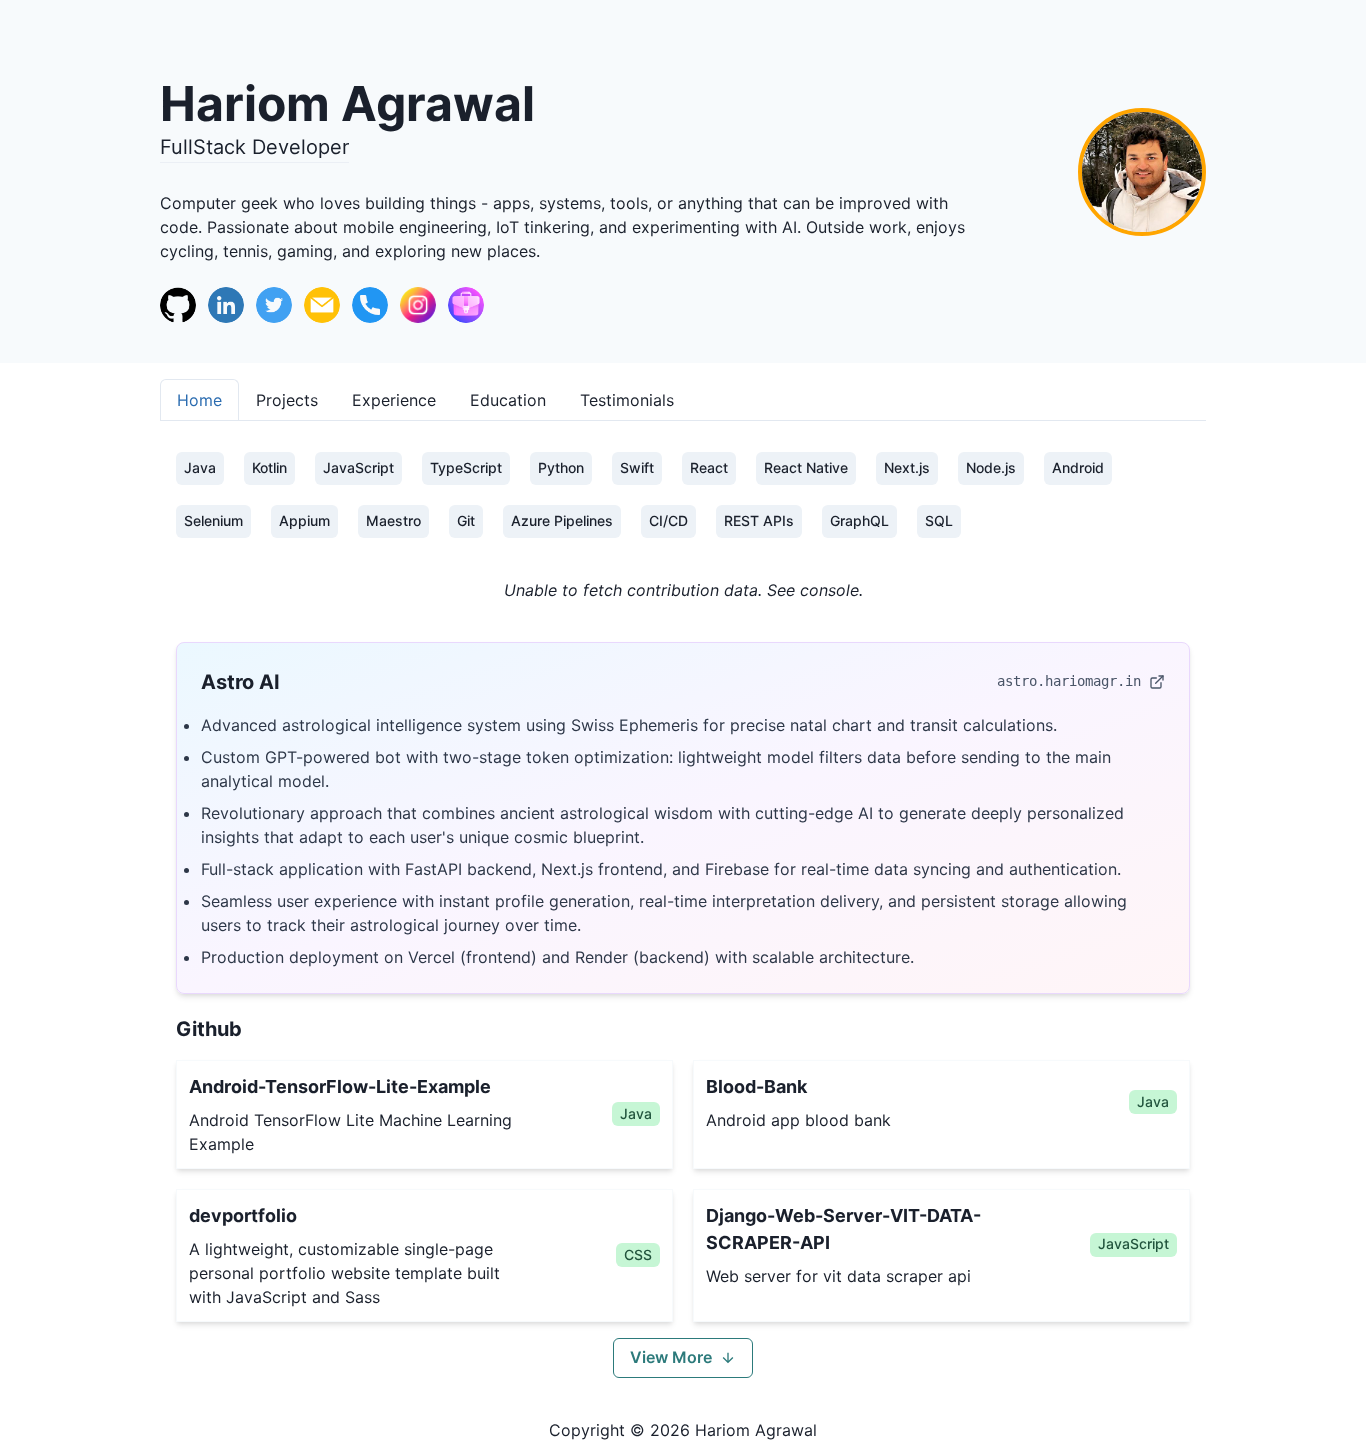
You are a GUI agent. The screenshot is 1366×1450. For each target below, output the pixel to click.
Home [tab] (199, 400)
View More (671, 1357)
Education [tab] (508, 400)
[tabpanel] (683, 915)
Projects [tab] (287, 400)
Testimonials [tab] (627, 400)
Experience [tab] (394, 400)
